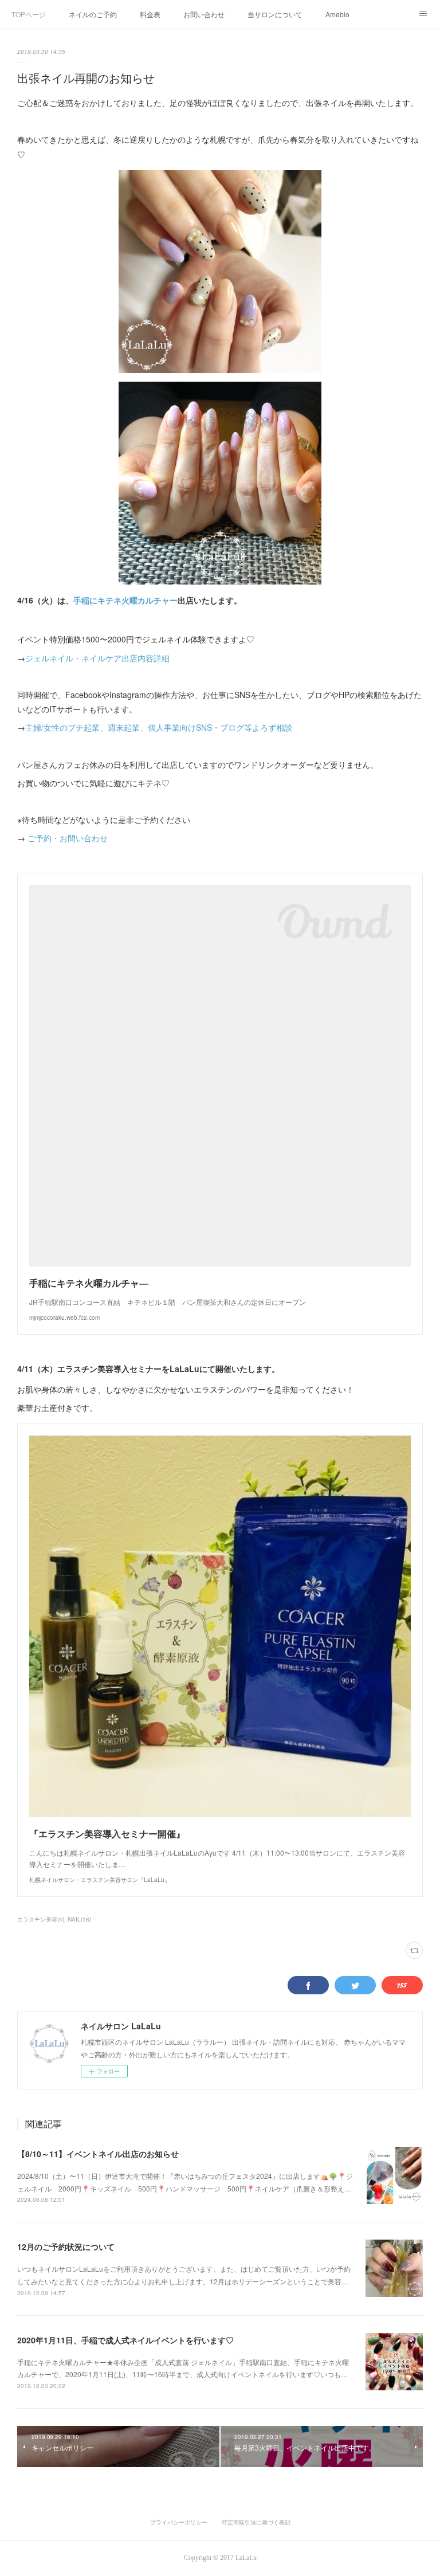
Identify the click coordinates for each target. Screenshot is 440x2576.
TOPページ (29, 14)
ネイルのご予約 (93, 14)
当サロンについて (275, 14)
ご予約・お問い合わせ (66, 838)
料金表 (150, 14)
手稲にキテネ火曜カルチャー (125, 600)
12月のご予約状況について (66, 2246)
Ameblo (337, 14)
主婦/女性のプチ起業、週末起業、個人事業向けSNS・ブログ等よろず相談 (159, 727)
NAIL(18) (79, 1919)
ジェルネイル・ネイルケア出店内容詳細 (97, 658)
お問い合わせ (204, 14)
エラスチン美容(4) (41, 1919)
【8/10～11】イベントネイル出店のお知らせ (98, 2154)
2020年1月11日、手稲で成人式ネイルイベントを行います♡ (125, 2340)
